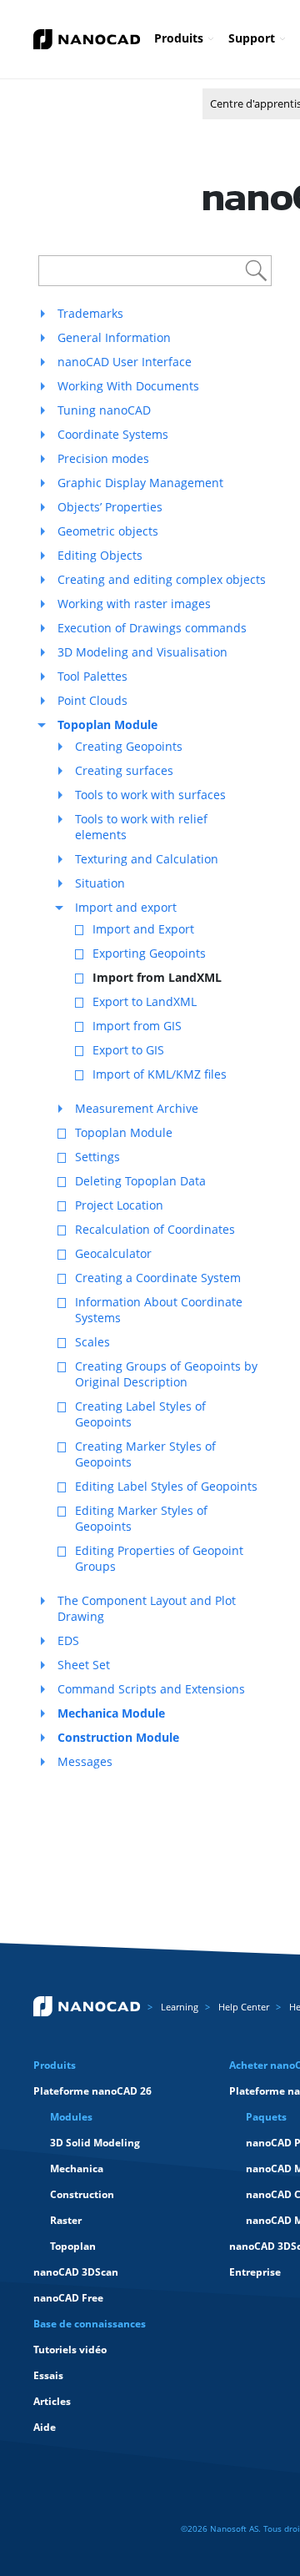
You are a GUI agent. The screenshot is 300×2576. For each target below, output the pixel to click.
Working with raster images (134, 604)
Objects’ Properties (110, 507)
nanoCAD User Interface (125, 362)
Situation (100, 883)
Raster (66, 2220)
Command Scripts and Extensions (151, 1689)
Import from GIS (137, 1026)
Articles (52, 2401)
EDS (68, 1640)
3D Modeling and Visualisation (142, 652)
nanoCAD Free (68, 2298)
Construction (82, 2194)
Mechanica (77, 2168)
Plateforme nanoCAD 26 (92, 2091)
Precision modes (103, 458)
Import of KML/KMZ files (160, 1074)
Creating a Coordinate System (158, 1278)
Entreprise (255, 2272)
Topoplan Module (124, 1132)
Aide (45, 2427)
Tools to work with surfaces (150, 795)
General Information (114, 337)
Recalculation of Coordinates (155, 1229)
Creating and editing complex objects (162, 579)
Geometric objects (108, 531)
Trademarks (90, 313)
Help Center (244, 2007)
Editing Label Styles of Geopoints (166, 1486)
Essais (48, 2375)
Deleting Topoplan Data (140, 1181)
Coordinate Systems (113, 434)
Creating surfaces (124, 770)
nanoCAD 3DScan (76, 2272)
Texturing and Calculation (147, 859)
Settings (97, 1157)
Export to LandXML (145, 1001)
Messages (85, 1761)
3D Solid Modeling (95, 2143)
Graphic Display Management (140, 483)
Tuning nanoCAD (104, 410)
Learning (180, 2007)
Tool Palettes (92, 676)
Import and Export (143, 929)
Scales (92, 1342)
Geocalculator (113, 1253)
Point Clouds (92, 700)
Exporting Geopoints (149, 953)
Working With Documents (128, 386)
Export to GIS (128, 1050)
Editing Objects (100, 555)
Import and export (126, 907)
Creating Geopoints (129, 746)
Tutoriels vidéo (70, 2350)
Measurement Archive (137, 1108)
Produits (179, 38)
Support (252, 38)
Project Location (119, 1205)
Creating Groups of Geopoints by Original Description (166, 1374)
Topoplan (73, 2246)
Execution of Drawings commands (152, 628)
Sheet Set (84, 1665)
